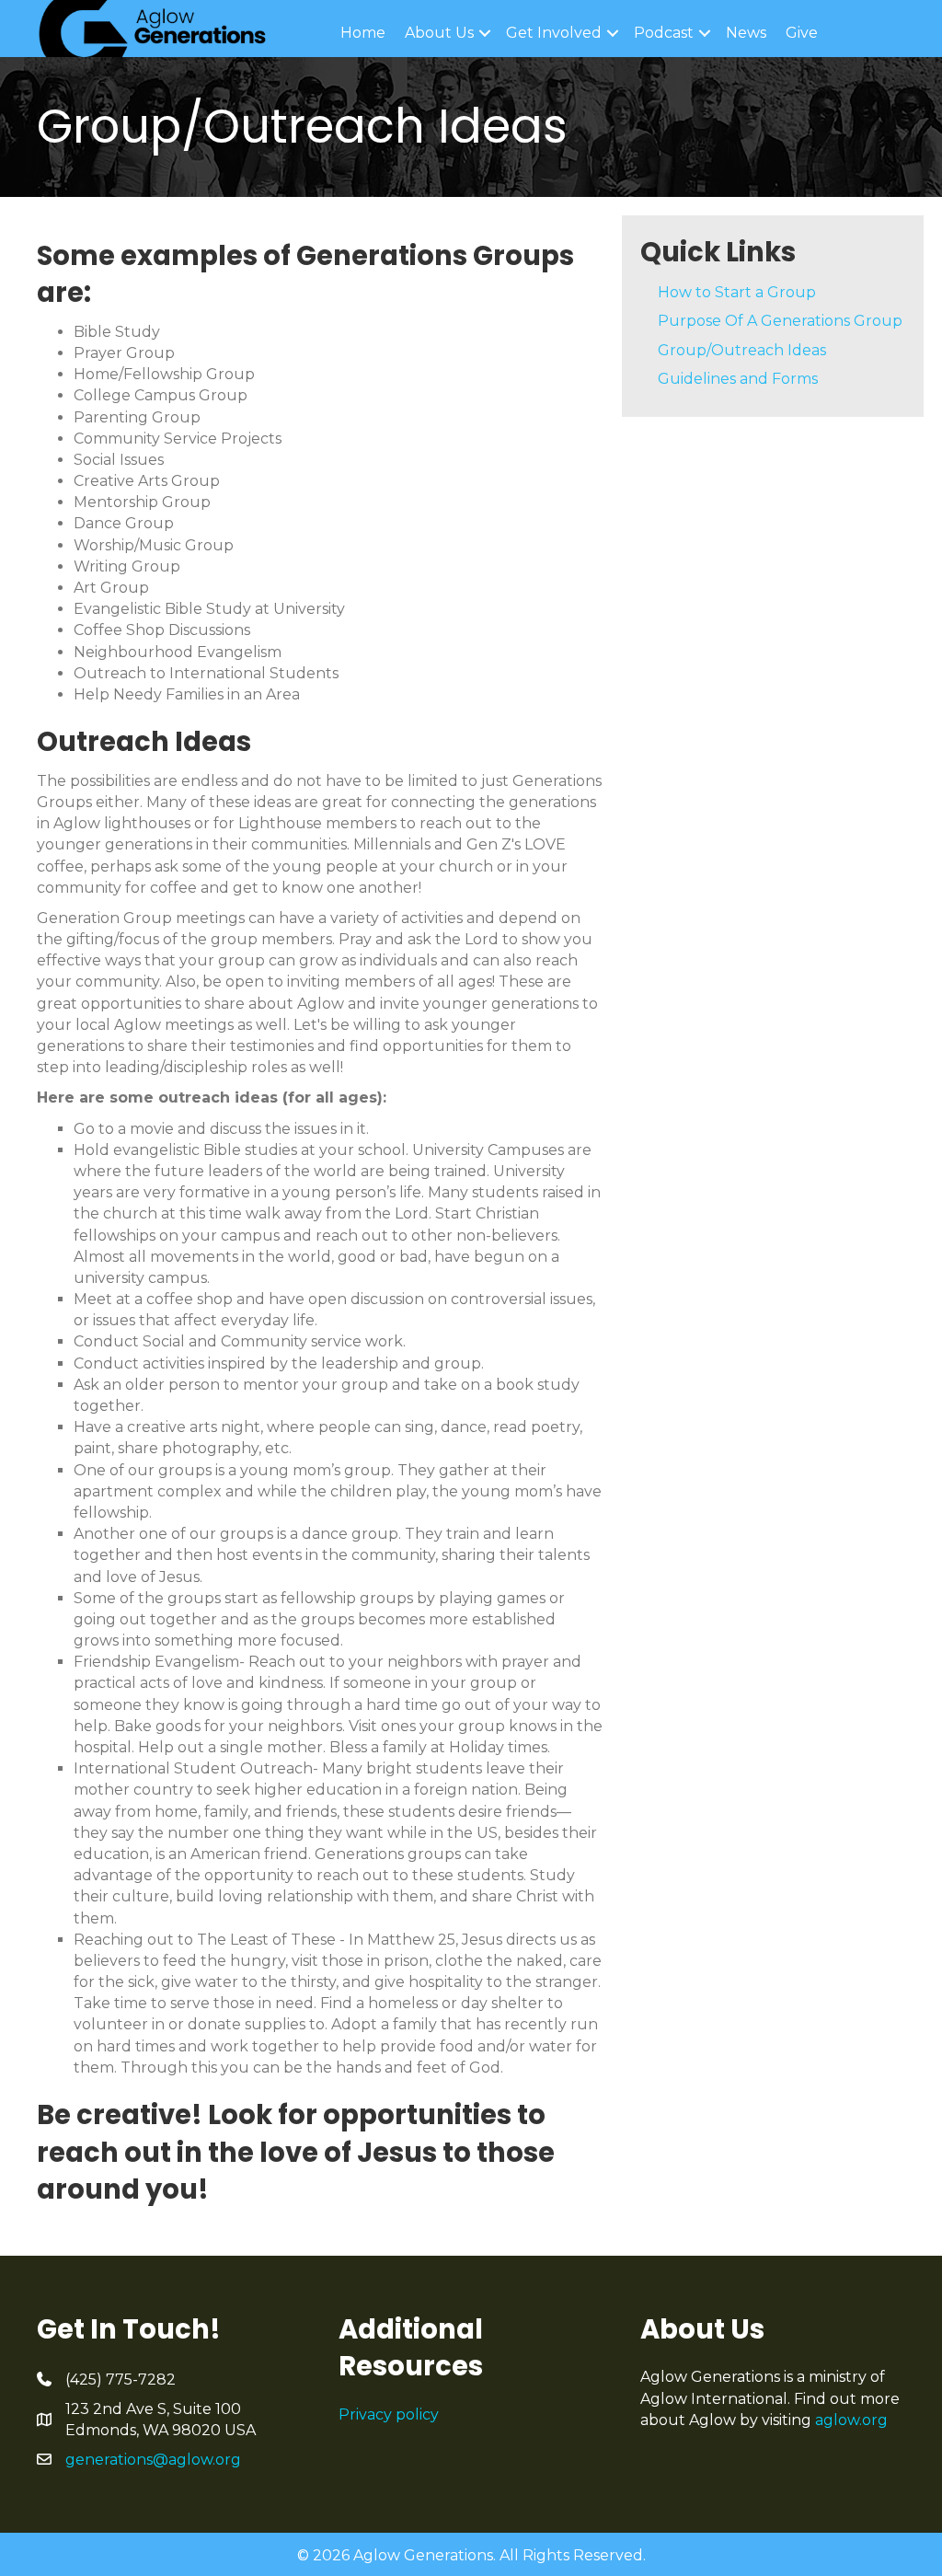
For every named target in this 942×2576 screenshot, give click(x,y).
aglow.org (851, 2420)
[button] (485, 33)
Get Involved (554, 33)
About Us (439, 33)
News (746, 33)
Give (802, 33)
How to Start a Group (737, 292)
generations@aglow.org (153, 2460)
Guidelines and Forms (738, 379)
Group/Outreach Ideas (742, 350)
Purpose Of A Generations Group (780, 321)
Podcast (664, 33)
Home (363, 33)
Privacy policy (389, 2414)
